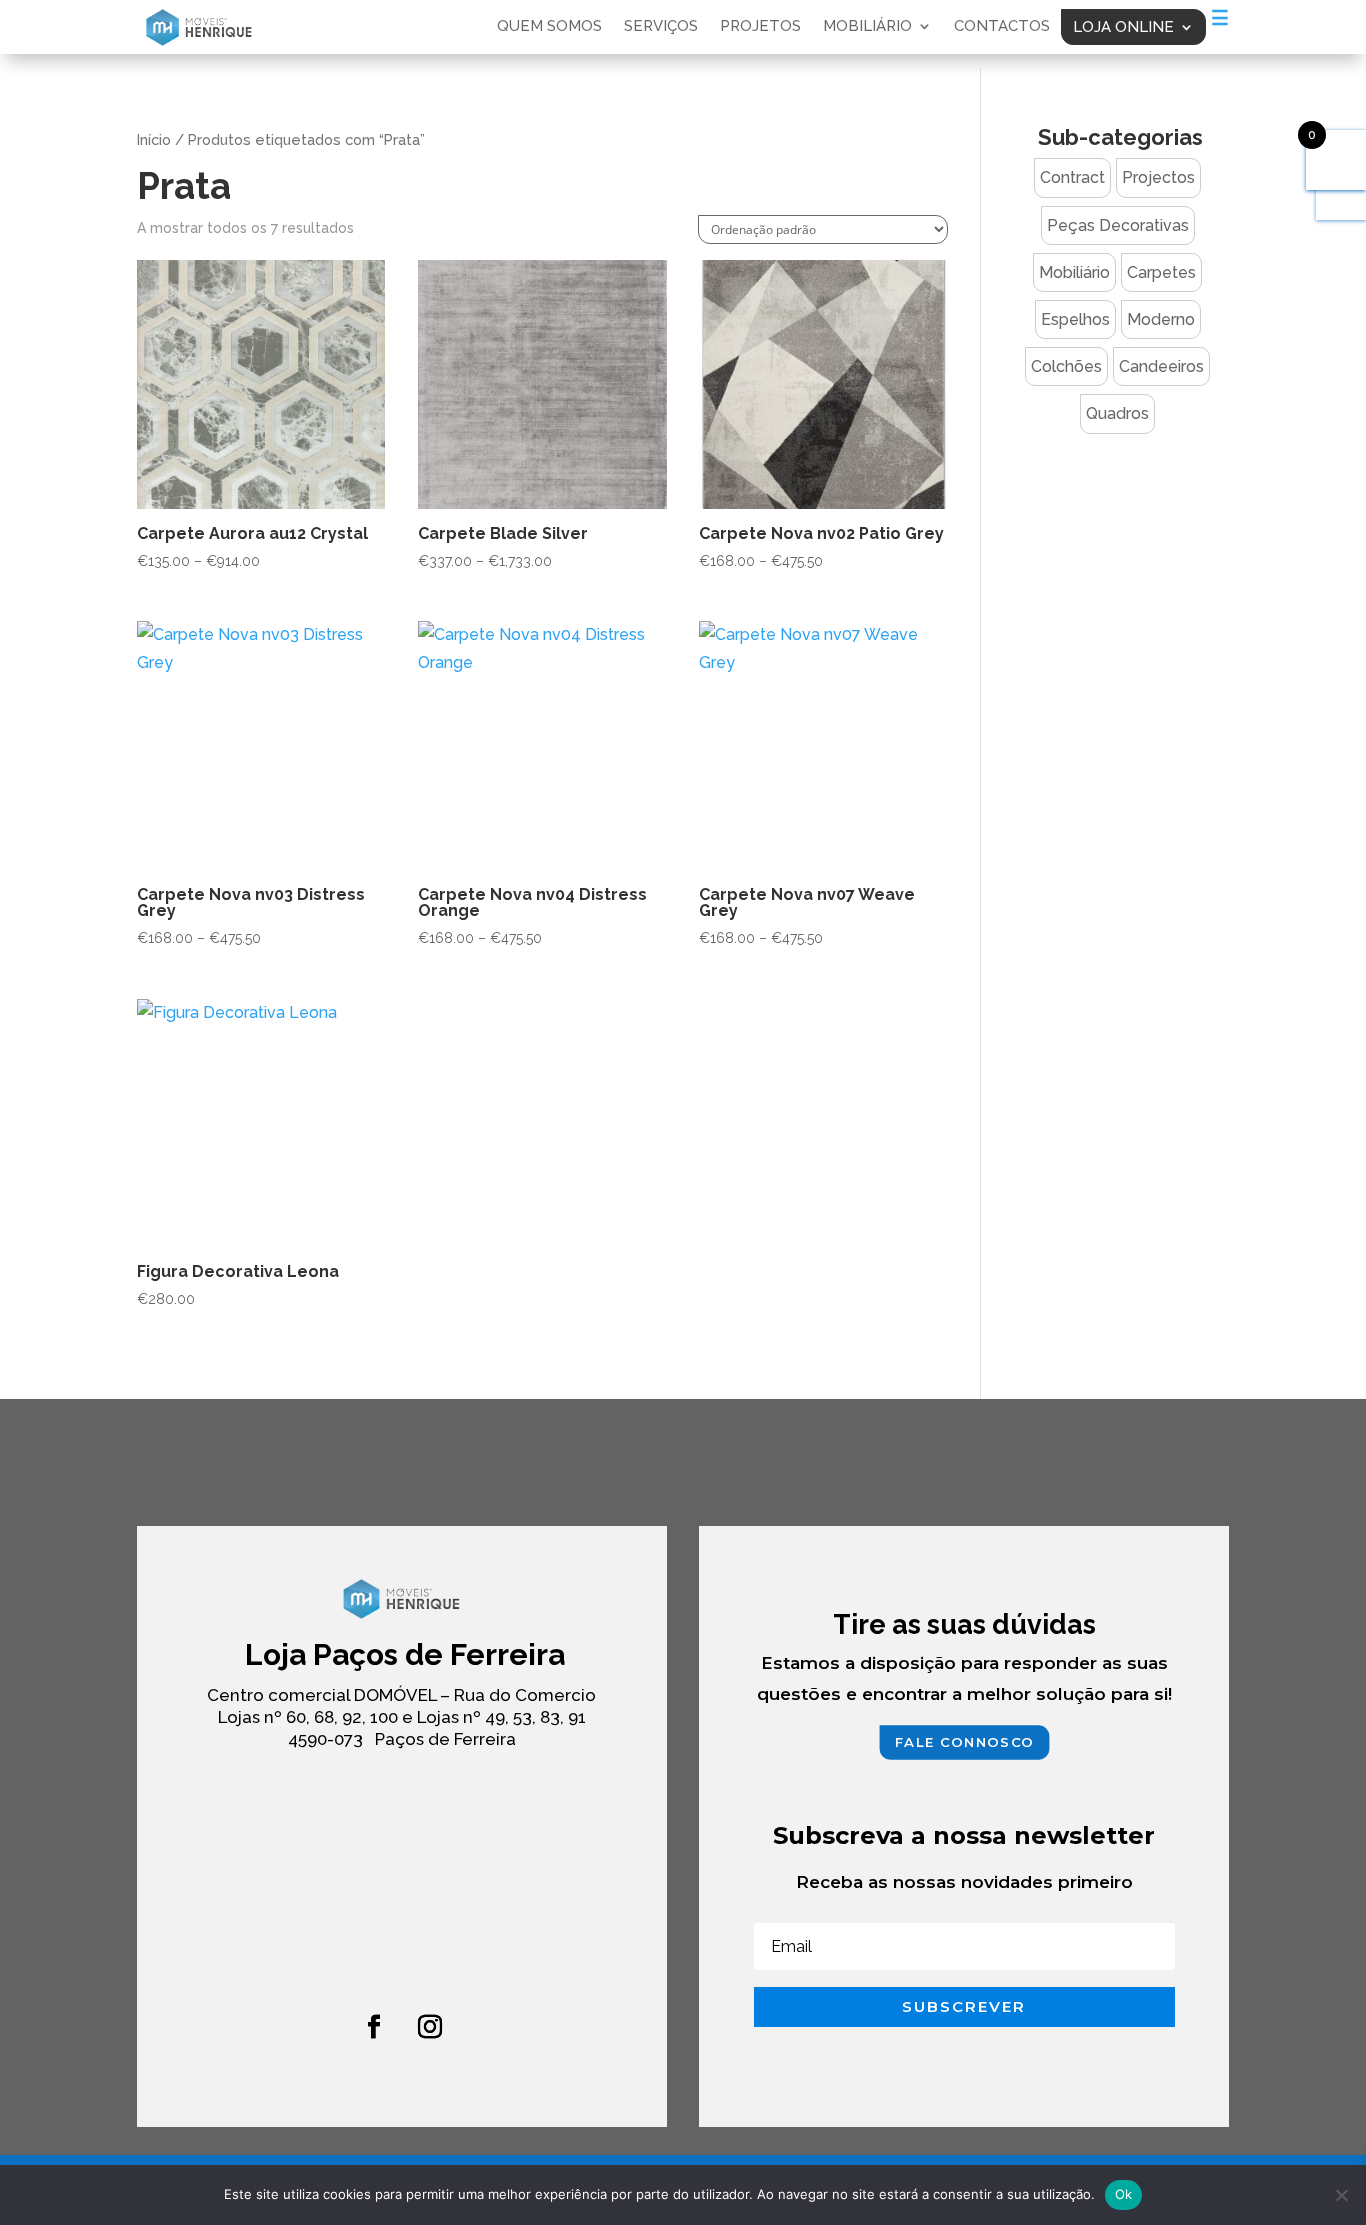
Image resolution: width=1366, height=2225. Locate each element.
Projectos (1158, 177)
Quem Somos (549, 27)
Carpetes (1161, 272)
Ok (1124, 2194)
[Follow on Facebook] (374, 2027)
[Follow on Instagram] (430, 2027)
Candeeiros (1161, 366)
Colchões (1066, 366)
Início (154, 139)
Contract (1072, 177)
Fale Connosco (964, 1741)
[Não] (1341, 2195)
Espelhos (1075, 319)
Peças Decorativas (1118, 225)
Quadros (1117, 413)
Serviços (661, 27)
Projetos (760, 27)
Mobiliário (867, 27)
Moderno (1161, 319)
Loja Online (1123, 27)
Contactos (1002, 27)
